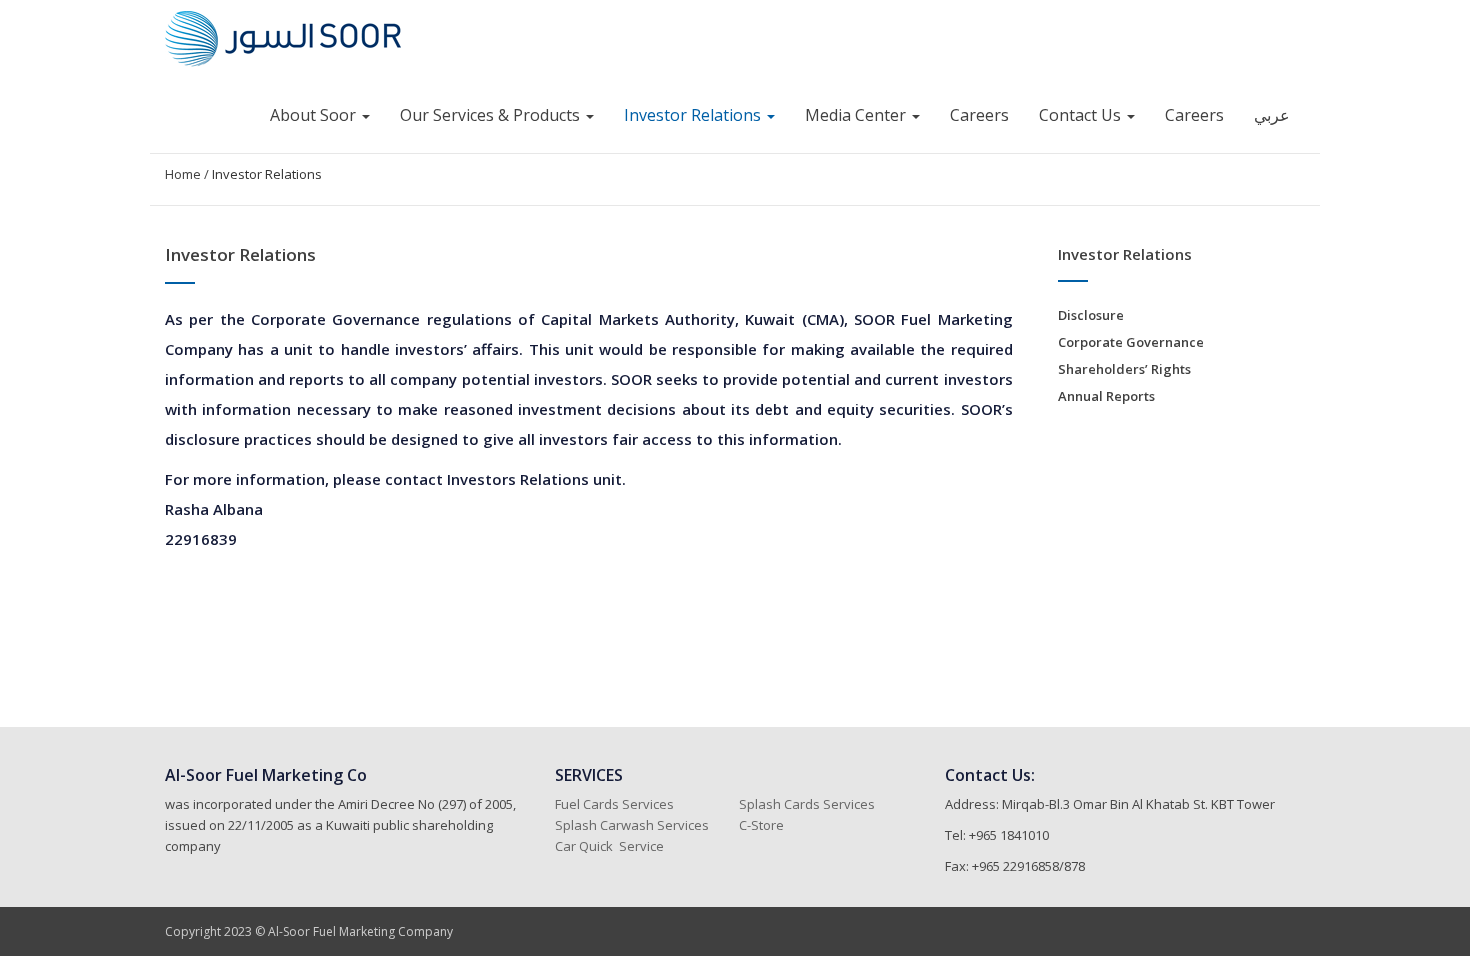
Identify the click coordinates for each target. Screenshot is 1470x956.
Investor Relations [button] (694, 115)
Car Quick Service (609, 846)
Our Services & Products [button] (492, 115)
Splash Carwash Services (632, 825)
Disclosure (1091, 315)
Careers (979, 115)
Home (183, 174)
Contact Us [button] (1082, 115)
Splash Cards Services (807, 804)
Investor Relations (267, 174)
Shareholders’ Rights (1124, 369)
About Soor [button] (315, 115)
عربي (1272, 115)
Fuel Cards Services (614, 804)
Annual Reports (1106, 396)
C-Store (763, 825)
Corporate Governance (1131, 342)
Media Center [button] (857, 115)
